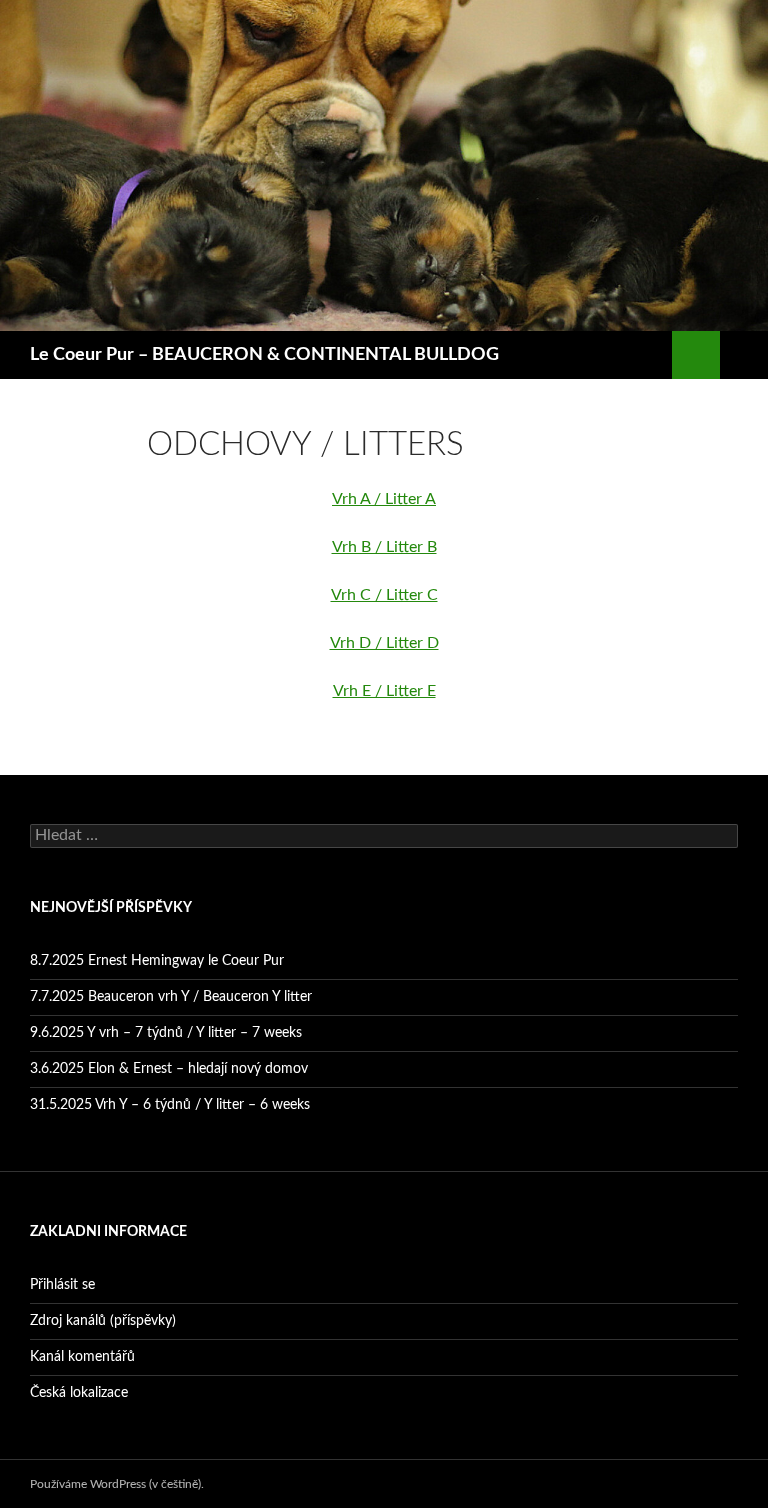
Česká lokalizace (79, 1393)
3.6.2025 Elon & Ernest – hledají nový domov (169, 1069)
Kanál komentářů (82, 1357)
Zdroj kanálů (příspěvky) (103, 1321)
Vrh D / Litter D (384, 643)
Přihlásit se (62, 1285)
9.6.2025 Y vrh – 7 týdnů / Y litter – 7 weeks (166, 1033)
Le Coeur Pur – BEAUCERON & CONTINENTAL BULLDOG (264, 355)
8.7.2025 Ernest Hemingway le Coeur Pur (157, 961)
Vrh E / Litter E (384, 691)
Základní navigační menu (744, 355)
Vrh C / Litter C (384, 595)
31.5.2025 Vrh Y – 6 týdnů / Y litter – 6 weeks (170, 1105)
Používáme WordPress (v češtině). (117, 1484)
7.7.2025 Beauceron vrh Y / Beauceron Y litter (171, 997)
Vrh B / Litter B (384, 547)
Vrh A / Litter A (384, 499)
